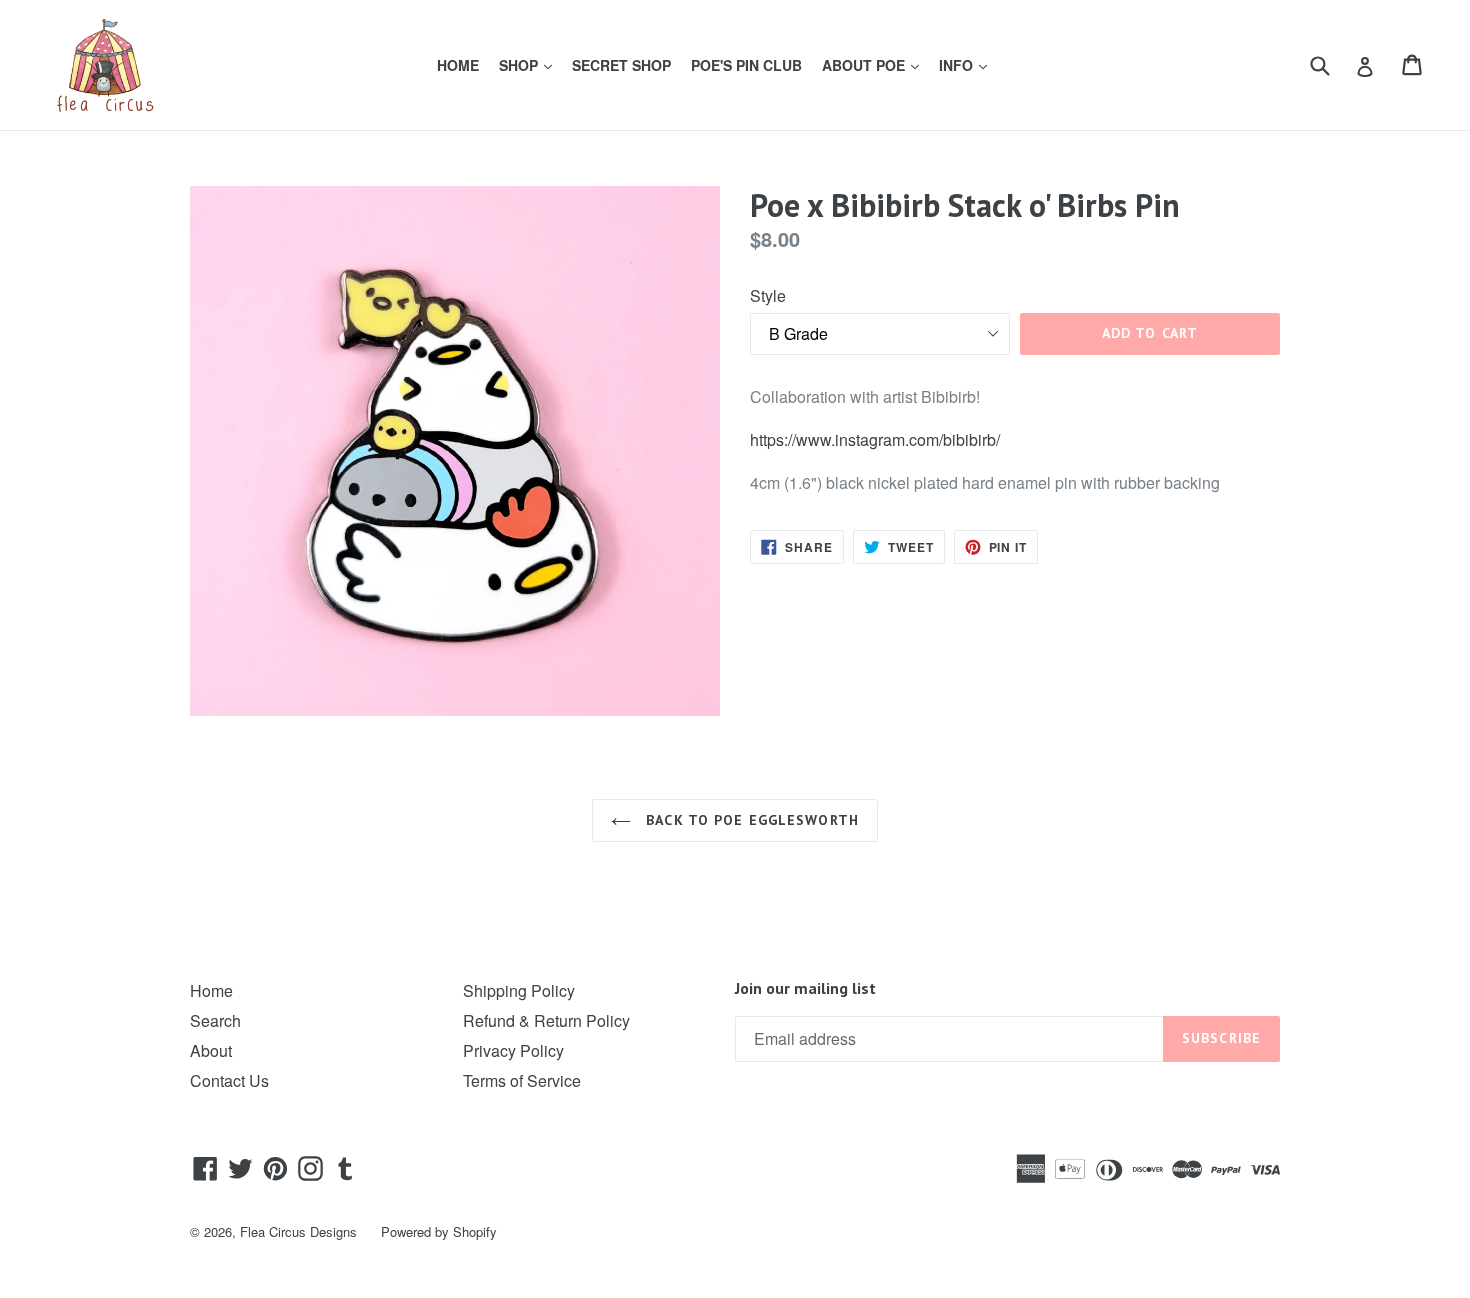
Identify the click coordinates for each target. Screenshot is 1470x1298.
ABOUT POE (874, 64)
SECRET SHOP (621, 65)
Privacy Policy (513, 1050)
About (211, 1050)
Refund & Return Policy (546, 1020)
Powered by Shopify (439, 1231)
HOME (458, 65)
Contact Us (229, 1080)
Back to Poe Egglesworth (750, 820)
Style (768, 295)
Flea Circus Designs (298, 1231)
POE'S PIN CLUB (746, 65)
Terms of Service (522, 1080)
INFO (967, 64)
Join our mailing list (805, 988)
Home (211, 990)
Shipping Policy (519, 990)
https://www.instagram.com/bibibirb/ (875, 439)
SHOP (529, 64)
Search (215, 1020)
